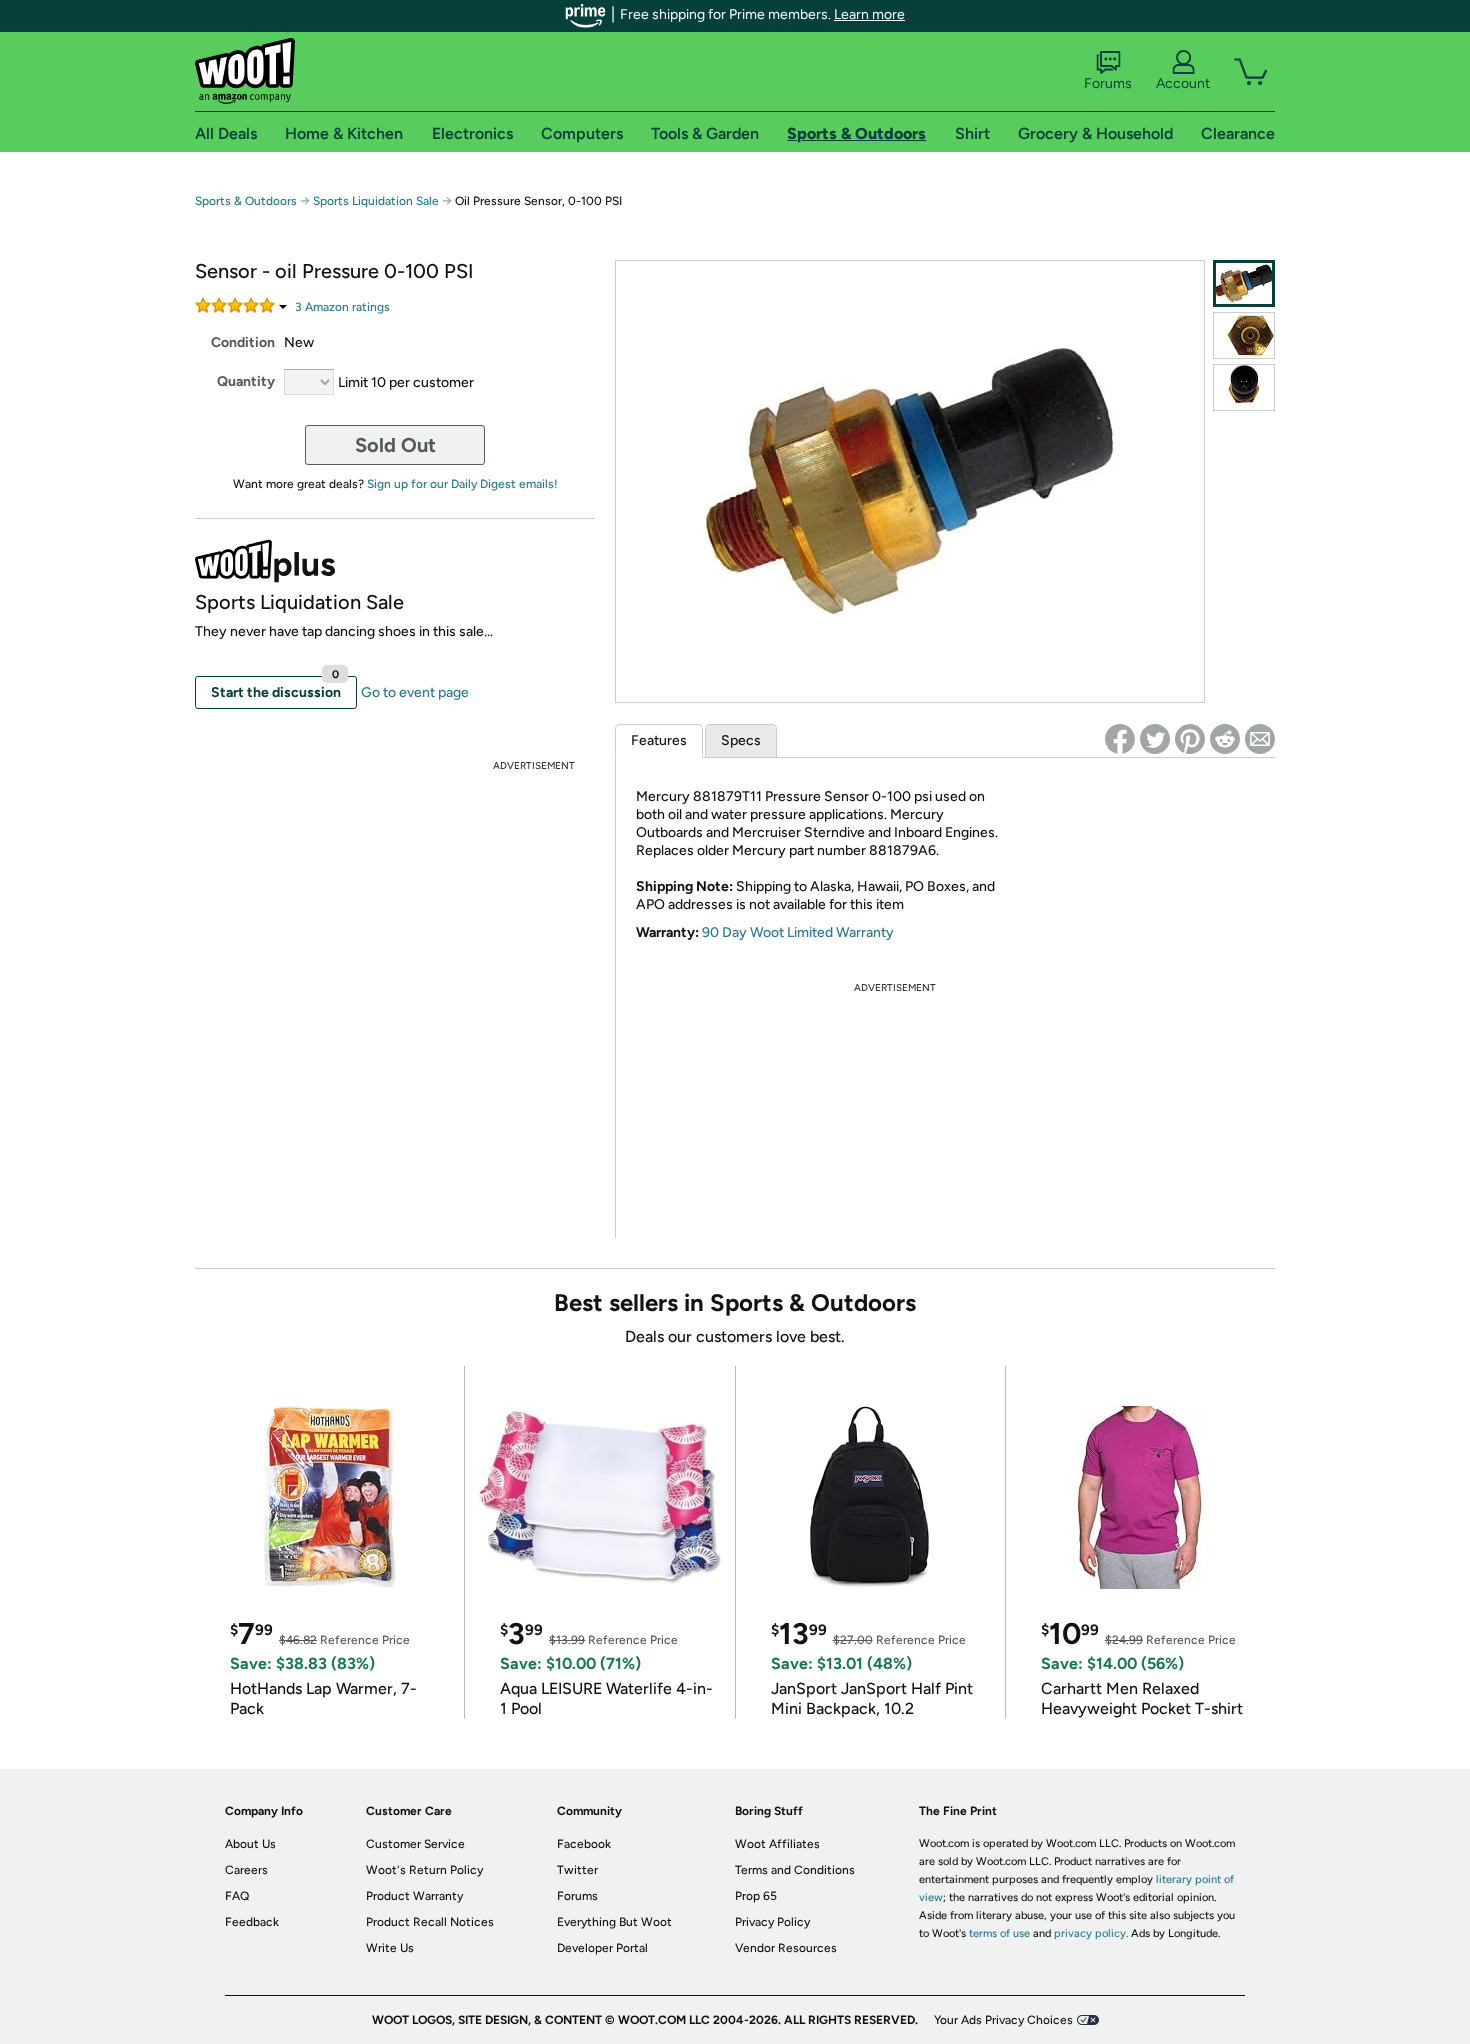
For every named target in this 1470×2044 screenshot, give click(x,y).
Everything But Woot (614, 1922)
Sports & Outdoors (246, 201)
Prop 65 (756, 1896)
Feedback (252, 1922)
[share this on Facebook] (1120, 739)
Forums (1108, 83)
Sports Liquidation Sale (376, 201)
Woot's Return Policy (424, 1870)
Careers (246, 1870)
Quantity (246, 381)
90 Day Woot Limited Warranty (798, 932)
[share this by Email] (1260, 739)
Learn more (869, 14)
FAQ (237, 1896)
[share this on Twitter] (1155, 739)
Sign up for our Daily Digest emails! (462, 484)
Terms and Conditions (795, 1870)
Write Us (390, 1948)
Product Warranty (414, 1896)
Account (1183, 83)
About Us (250, 1844)
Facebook (584, 1844)
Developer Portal (602, 1948)
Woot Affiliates (777, 1844)
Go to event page (415, 692)
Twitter (577, 1870)
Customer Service (415, 1844)
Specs (741, 740)
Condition (243, 342)
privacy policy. (1091, 1933)
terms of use (999, 1933)
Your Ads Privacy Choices (1003, 2020)
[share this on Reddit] (1225, 739)
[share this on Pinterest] (1190, 739)
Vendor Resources (786, 1948)
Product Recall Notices (430, 1922)
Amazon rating (342, 307)
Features (659, 740)
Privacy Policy (772, 1922)
